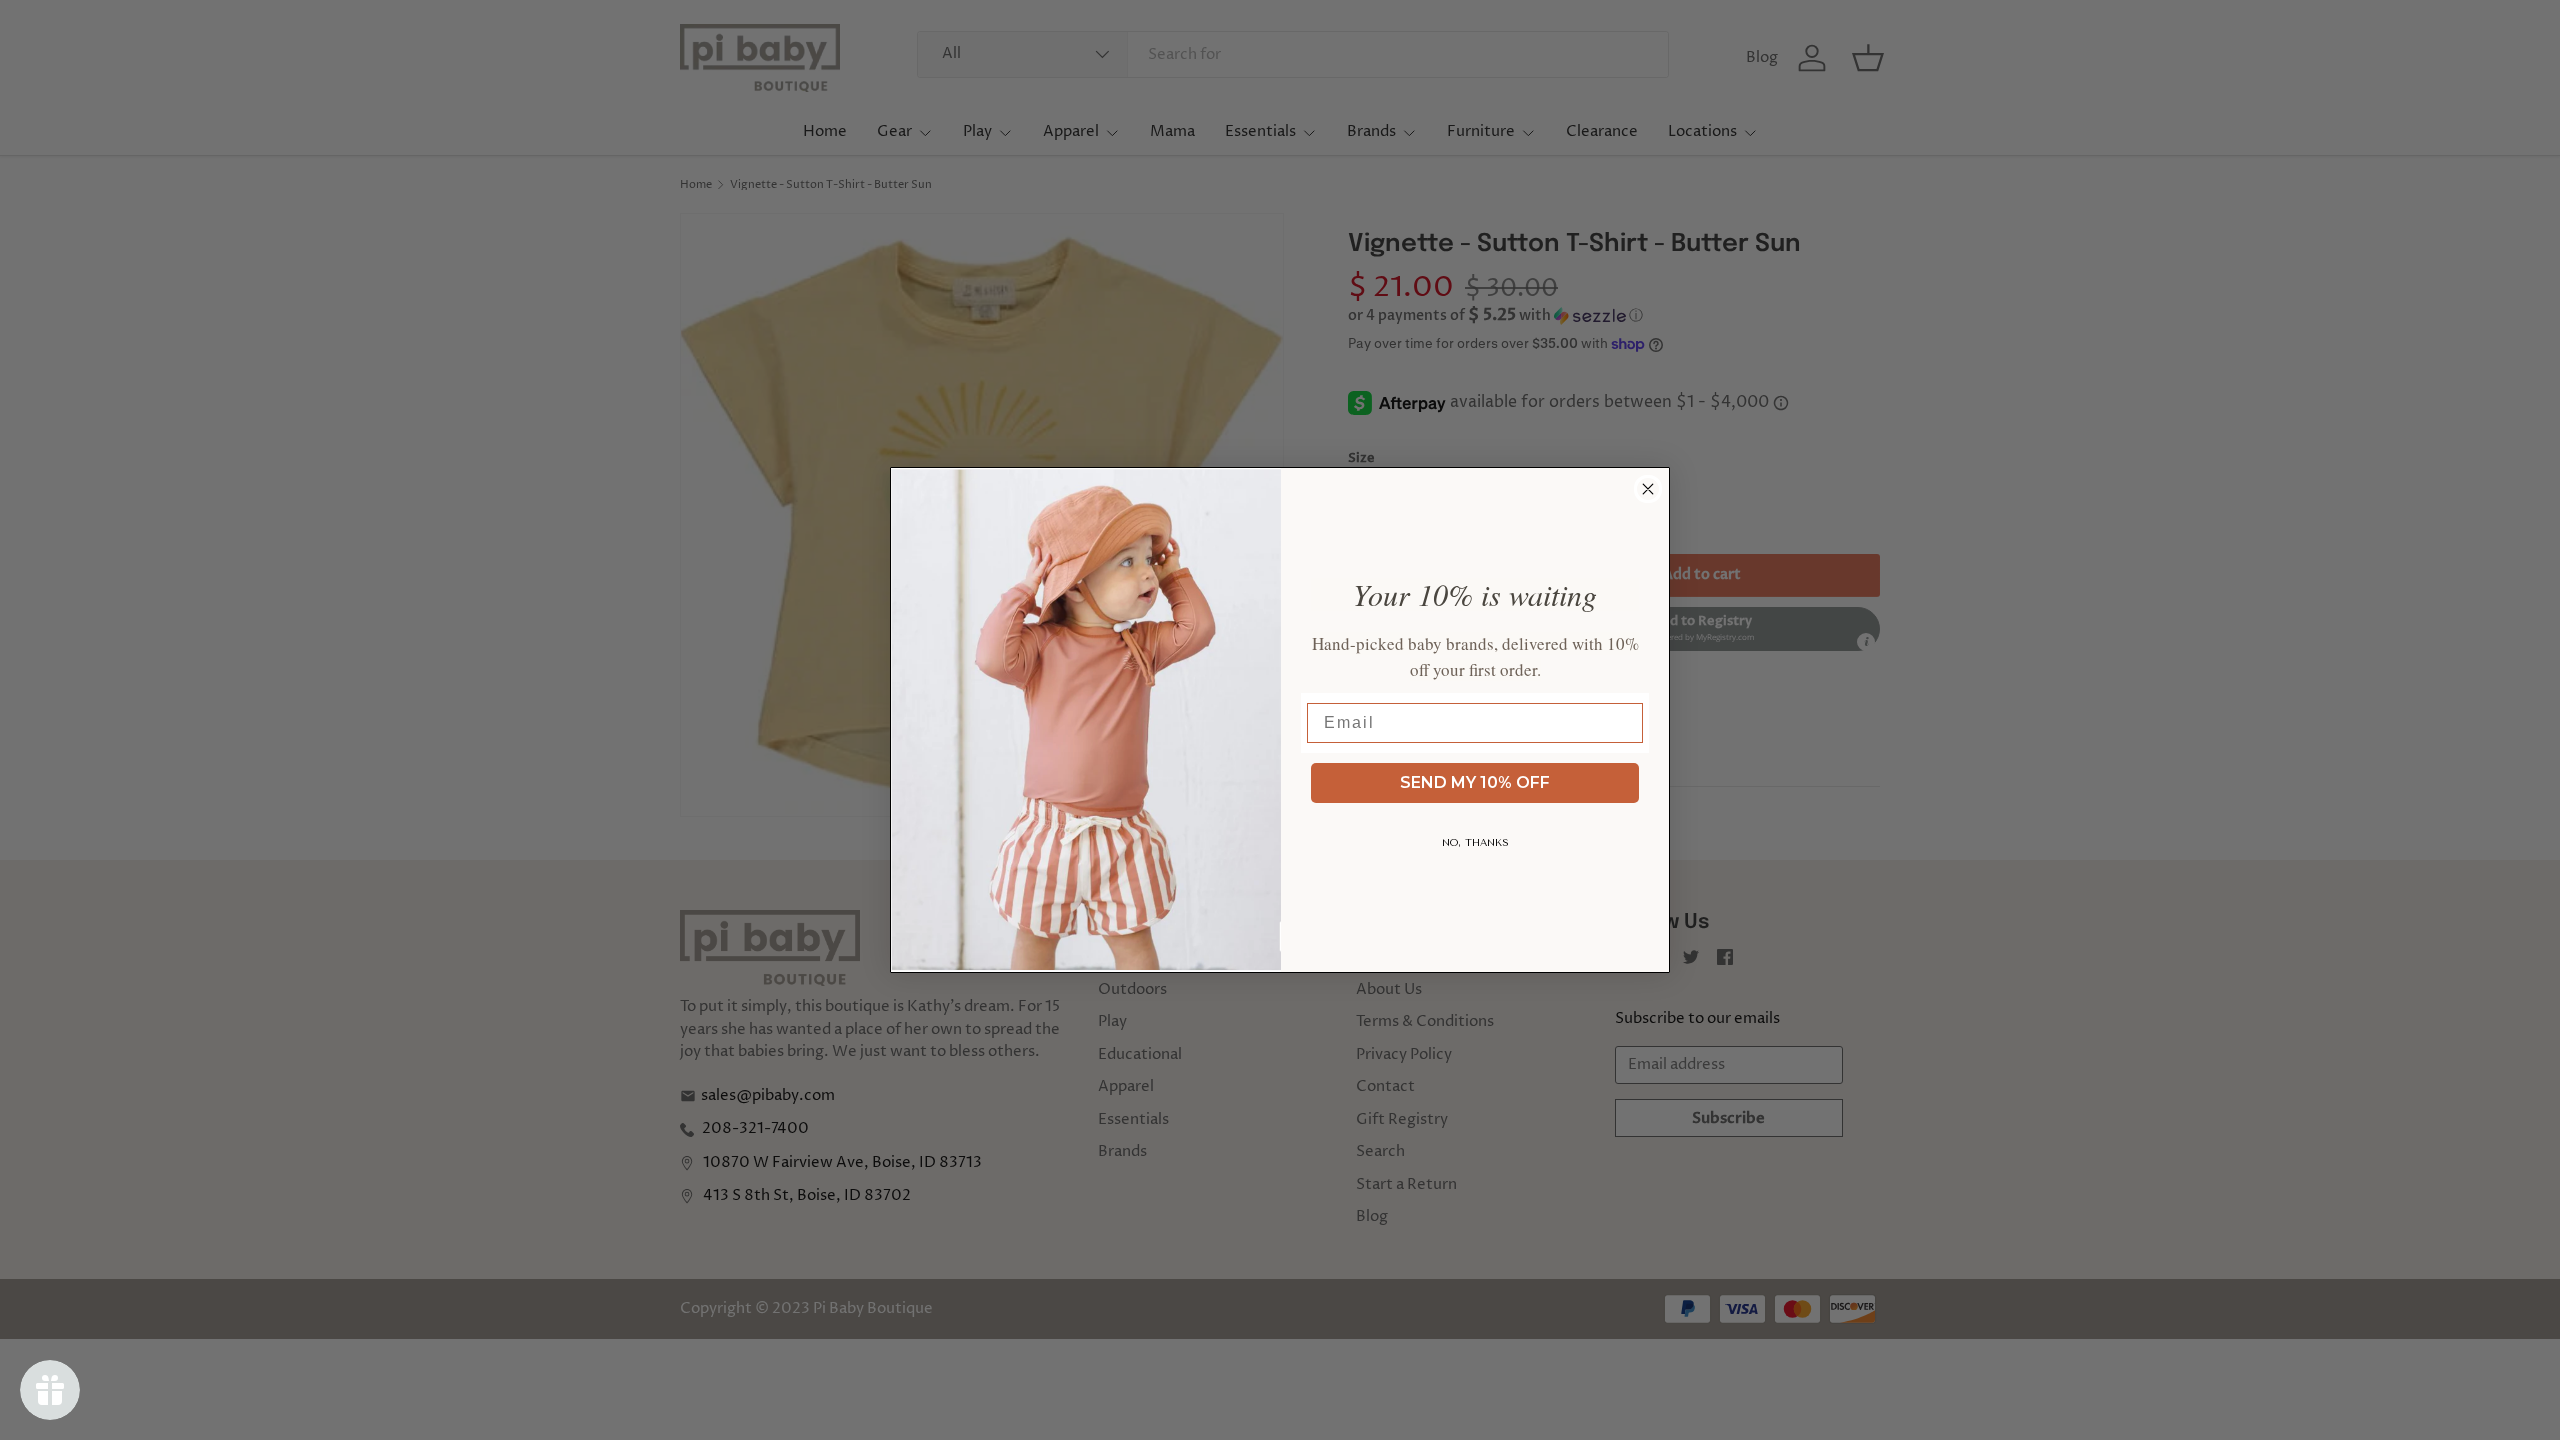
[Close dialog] (1648, 489)
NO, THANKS (1475, 843)
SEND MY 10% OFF (1475, 782)
